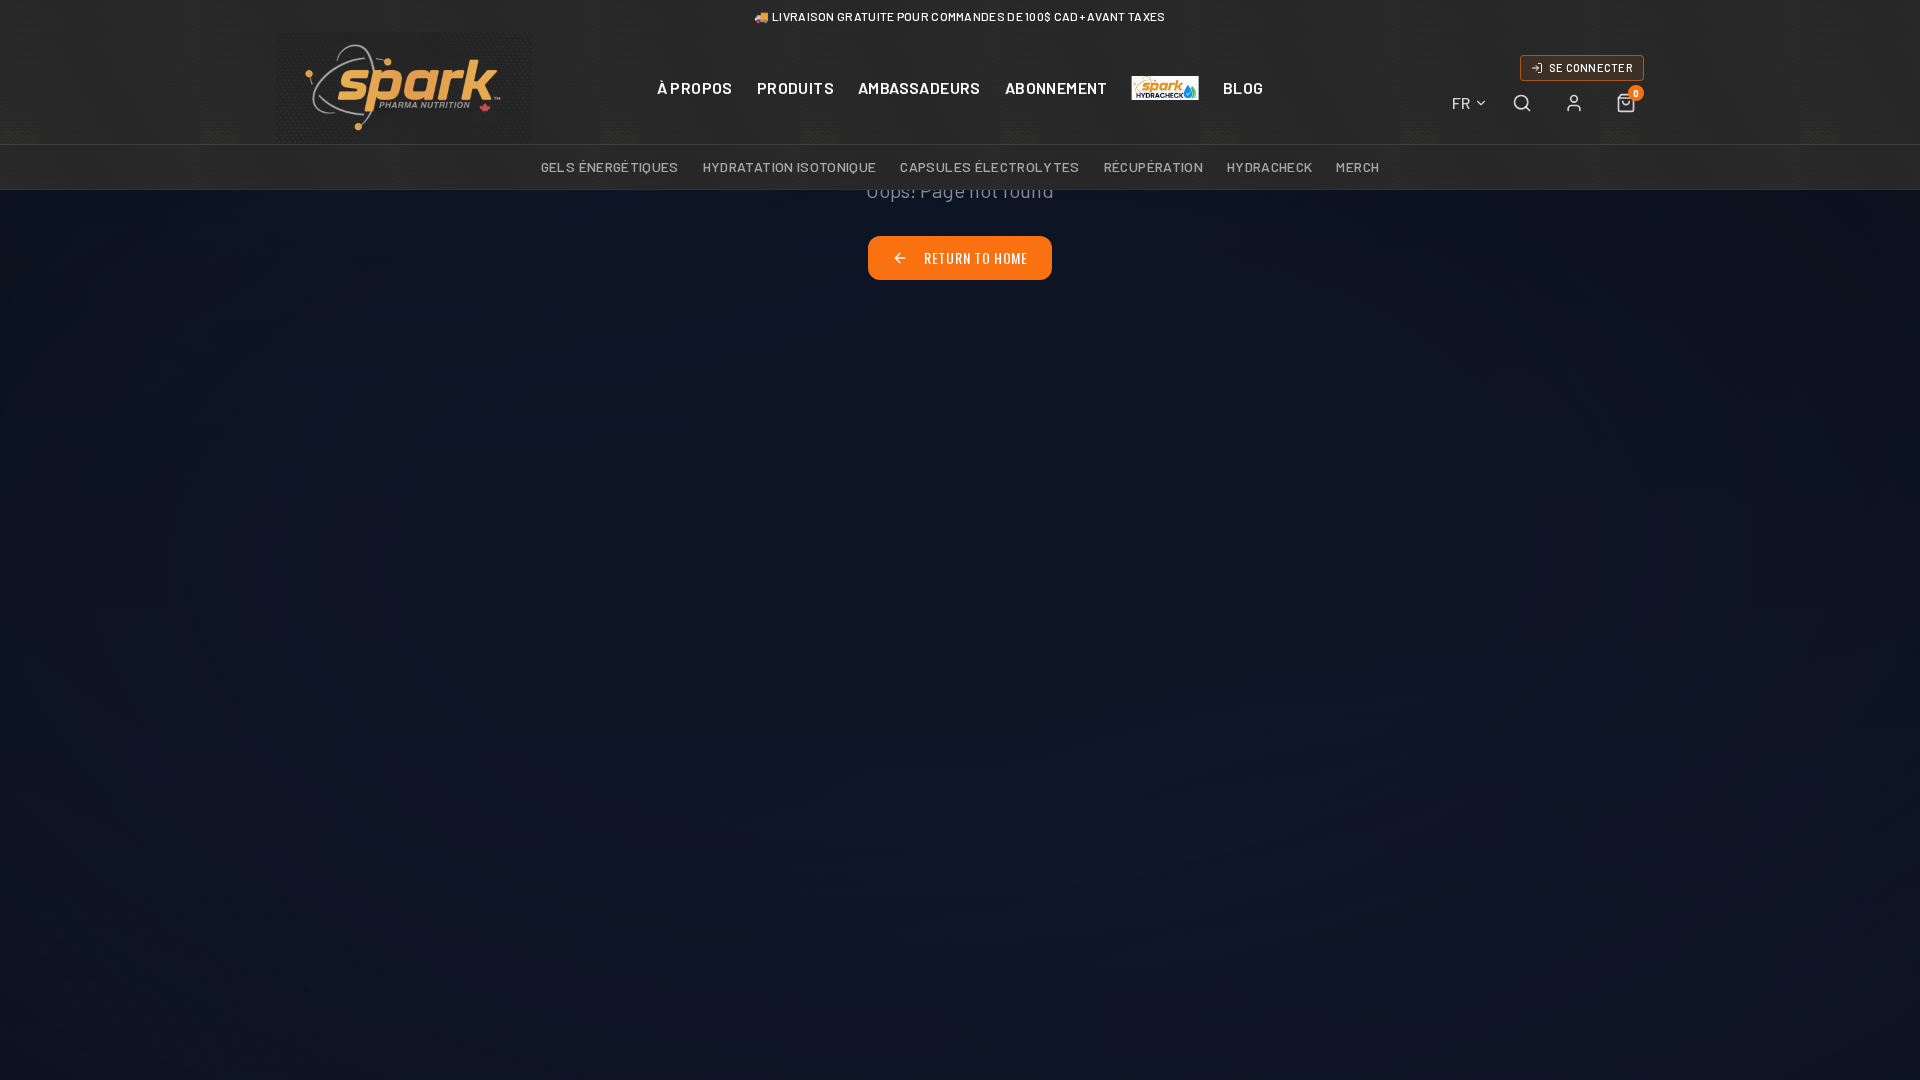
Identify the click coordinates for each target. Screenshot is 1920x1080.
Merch (1357, 166)
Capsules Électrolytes (989, 166)
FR (1461, 102)
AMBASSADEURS (919, 87)
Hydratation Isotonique (790, 166)
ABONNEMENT (1056, 87)
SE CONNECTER (1591, 67)
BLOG (1243, 87)
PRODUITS (795, 87)
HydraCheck (1270, 166)
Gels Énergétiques (610, 166)
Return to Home (976, 257)
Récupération (1153, 166)
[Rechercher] (1522, 103)
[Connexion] (1574, 103)
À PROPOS (695, 87)
